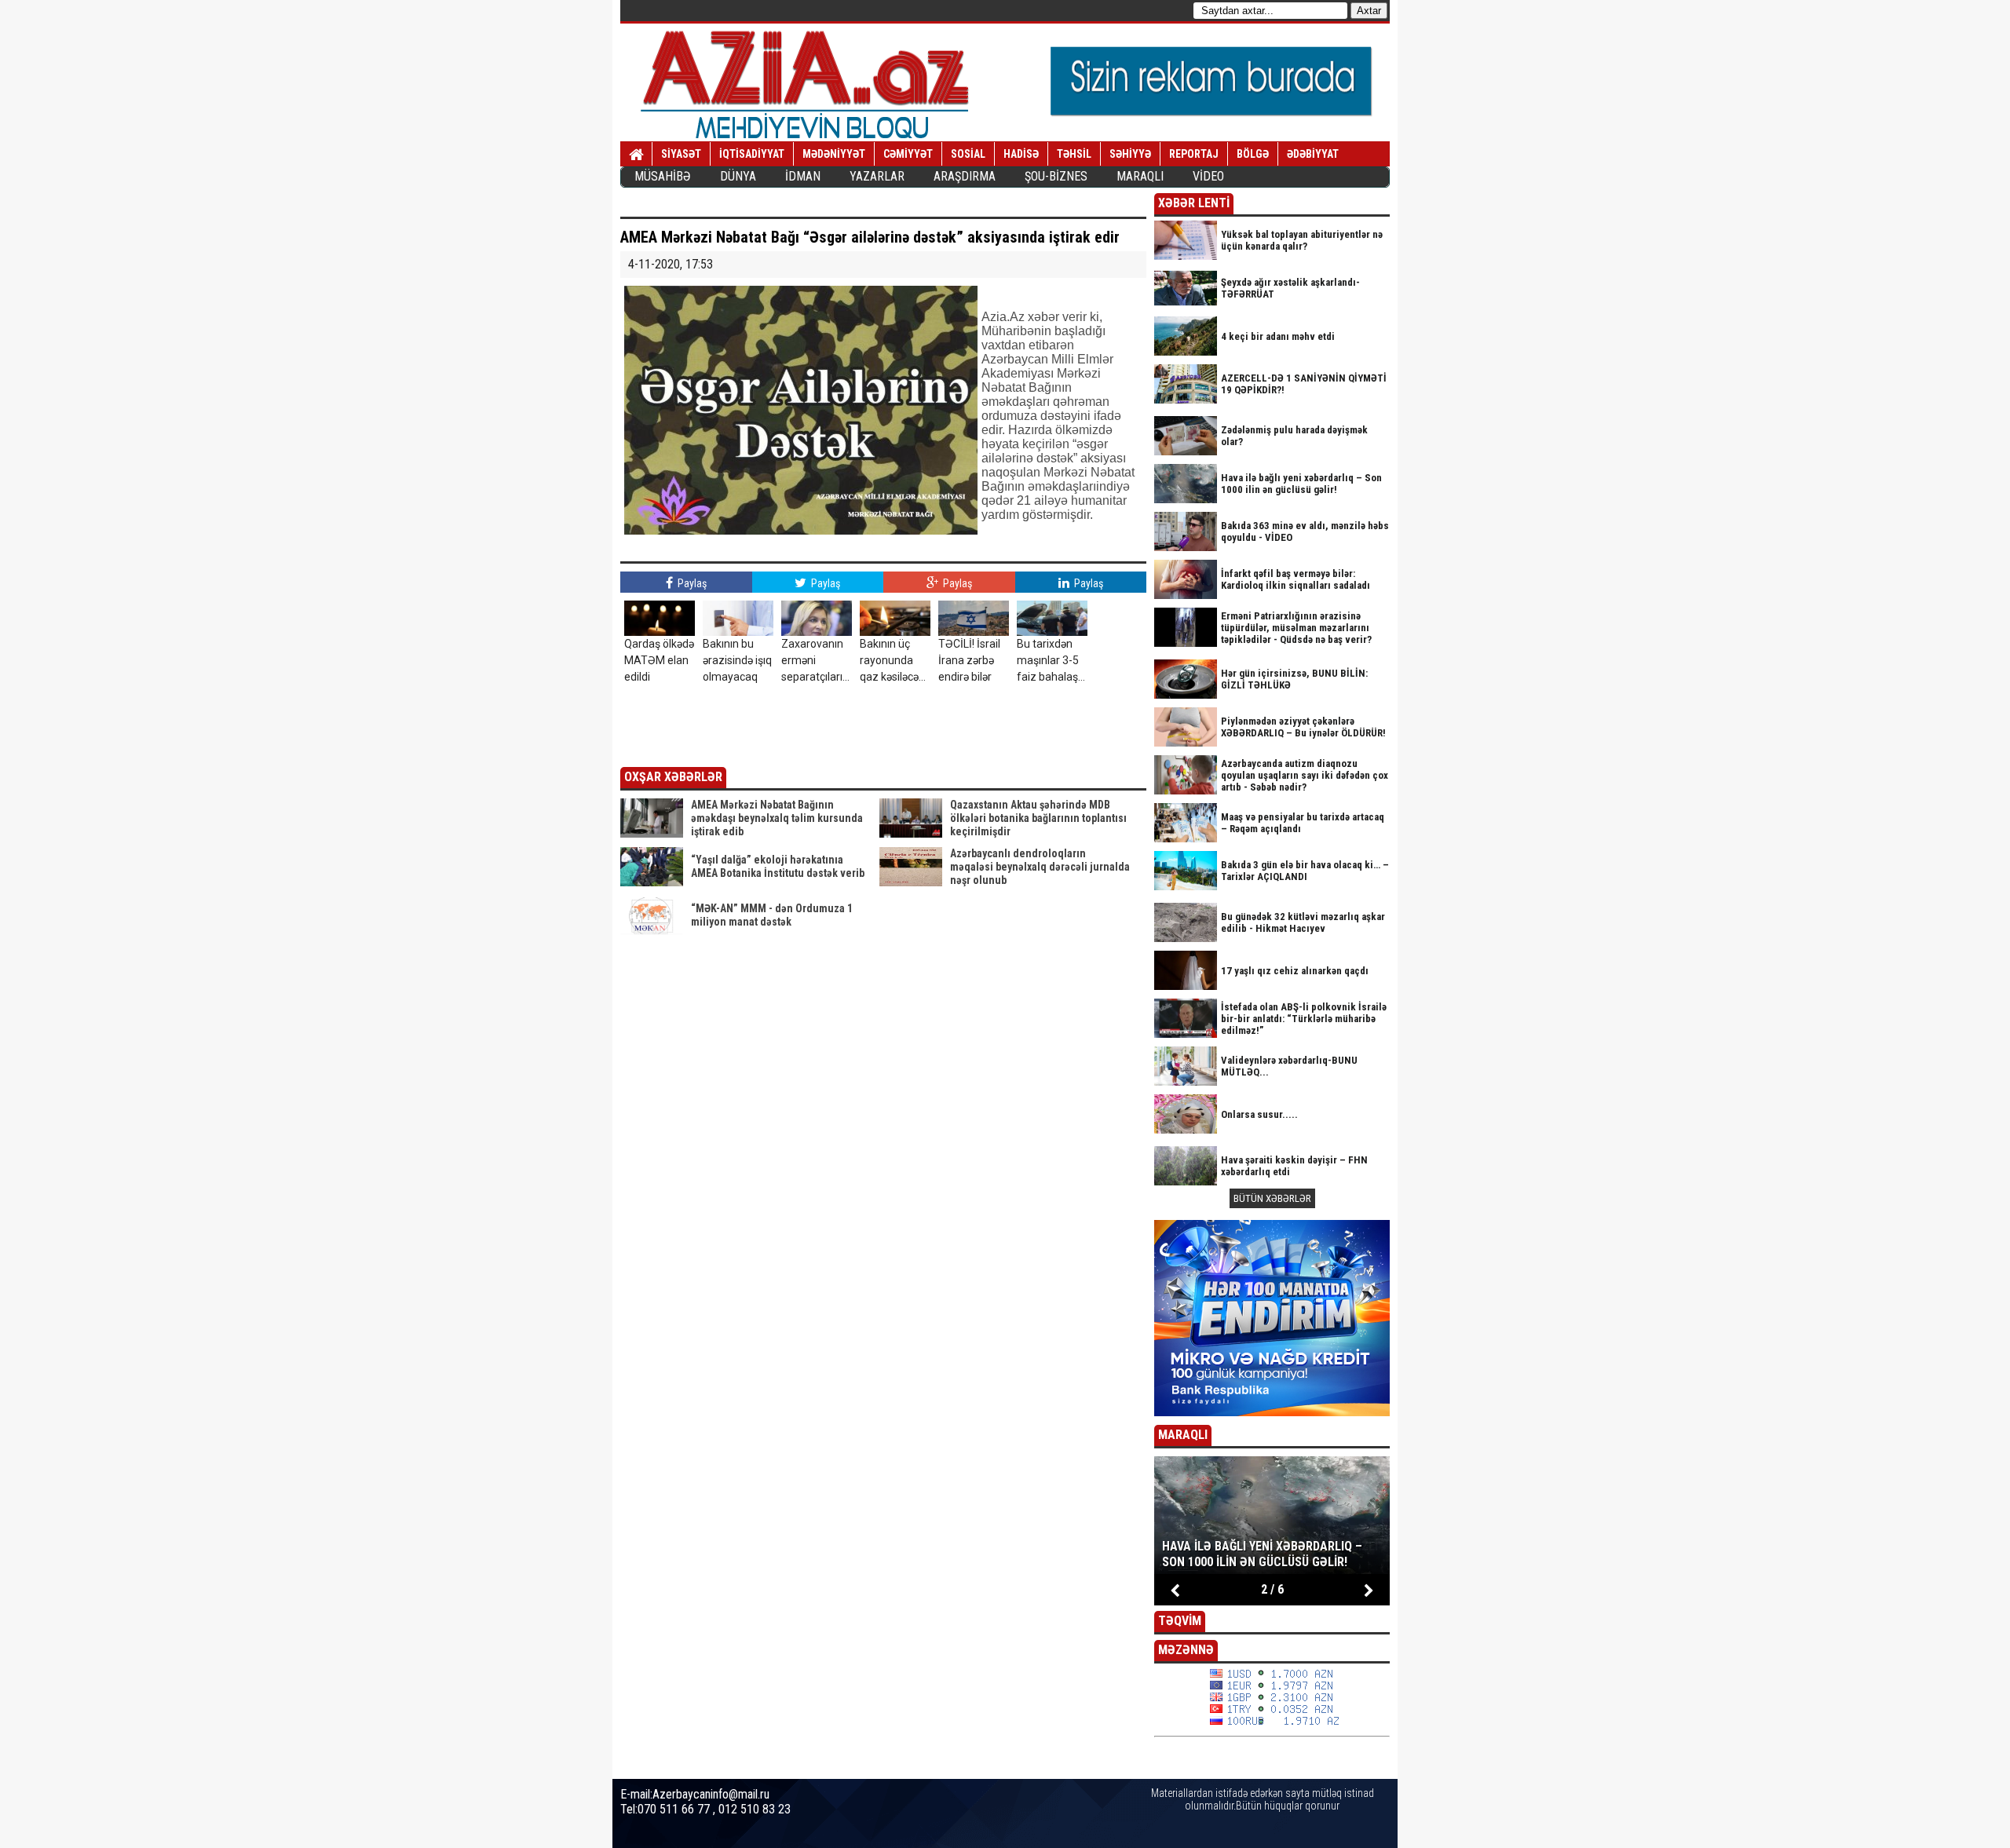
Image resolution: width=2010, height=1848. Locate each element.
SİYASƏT (681, 154)
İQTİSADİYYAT (752, 154)
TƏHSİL (1074, 154)
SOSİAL (968, 154)
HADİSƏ (1021, 154)
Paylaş (691, 583)
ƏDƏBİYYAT (1313, 154)
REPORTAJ (1194, 154)
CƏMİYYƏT (908, 154)
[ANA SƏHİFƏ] (636, 155)
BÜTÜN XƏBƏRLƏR (1272, 1198)
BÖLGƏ (1253, 154)
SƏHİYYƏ (1130, 154)
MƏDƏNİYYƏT (834, 154)
